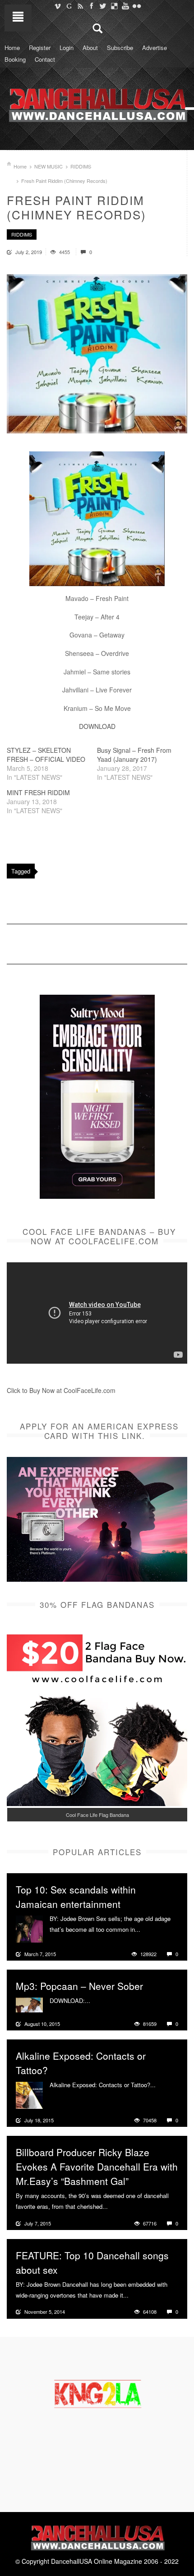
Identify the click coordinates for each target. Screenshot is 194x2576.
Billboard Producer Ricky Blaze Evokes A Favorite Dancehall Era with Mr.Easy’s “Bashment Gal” (97, 2166)
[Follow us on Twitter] (103, 6)
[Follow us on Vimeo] (58, 6)
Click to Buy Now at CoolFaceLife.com (61, 1390)
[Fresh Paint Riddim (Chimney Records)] (97, 354)
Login (67, 48)
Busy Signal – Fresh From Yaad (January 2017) (134, 755)
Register (40, 48)
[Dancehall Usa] (97, 103)
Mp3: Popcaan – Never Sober (79, 1986)
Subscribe (120, 48)
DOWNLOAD (97, 726)
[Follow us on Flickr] (136, 6)
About (90, 48)
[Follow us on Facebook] (91, 6)
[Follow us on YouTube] (125, 6)
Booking (15, 59)
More (148, 1930)
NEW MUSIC (48, 166)
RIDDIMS (81, 166)
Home (12, 48)
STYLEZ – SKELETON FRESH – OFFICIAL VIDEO (46, 755)
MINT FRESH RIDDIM (38, 792)
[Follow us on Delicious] (114, 6)
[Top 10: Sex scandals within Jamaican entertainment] (29, 1928)
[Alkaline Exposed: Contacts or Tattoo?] (29, 2094)
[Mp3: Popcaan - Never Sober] (29, 2004)
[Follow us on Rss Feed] (80, 6)
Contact (45, 59)
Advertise (155, 48)
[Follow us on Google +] (69, 6)
